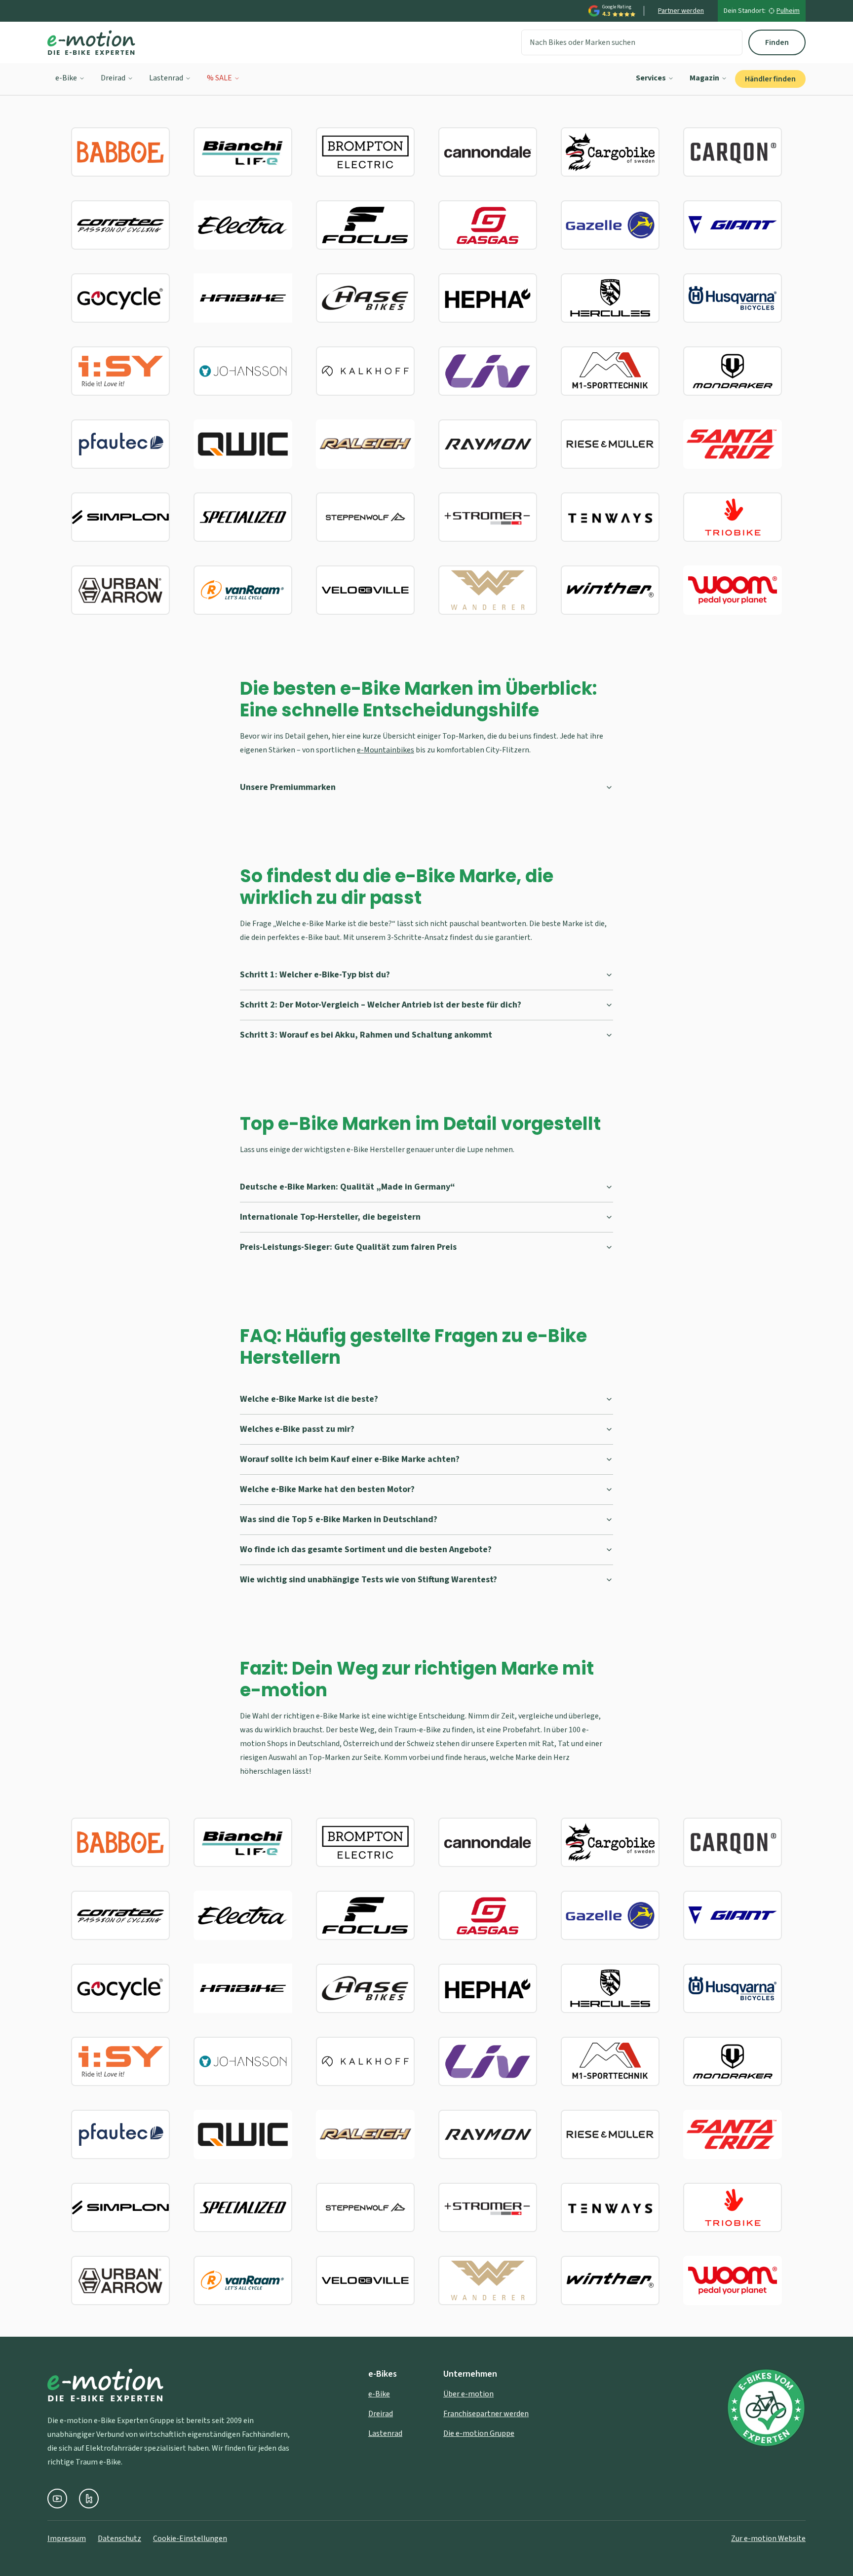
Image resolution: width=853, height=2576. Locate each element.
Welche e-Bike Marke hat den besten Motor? (327, 1489)
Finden (777, 42)
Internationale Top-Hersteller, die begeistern (330, 1217)
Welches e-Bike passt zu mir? (297, 1429)
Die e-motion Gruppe (479, 2433)
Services (651, 78)
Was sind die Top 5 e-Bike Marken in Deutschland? (339, 1519)
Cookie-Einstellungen (190, 2539)
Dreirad (113, 78)
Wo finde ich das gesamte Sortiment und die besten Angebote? (366, 1549)
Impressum (67, 2539)
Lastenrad (166, 78)
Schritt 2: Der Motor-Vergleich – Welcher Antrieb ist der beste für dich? (381, 1005)
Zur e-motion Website (768, 2539)
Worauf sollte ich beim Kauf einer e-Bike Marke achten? (350, 1459)
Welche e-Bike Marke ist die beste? (309, 1399)
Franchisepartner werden (486, 2414)
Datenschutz (119, 2539)
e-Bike (66, 78)
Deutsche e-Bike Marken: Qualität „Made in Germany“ (348, 1187)
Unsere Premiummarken (288, 787)
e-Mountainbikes (386, 750)
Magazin (704, 78)
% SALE (219, 78)
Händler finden (770, 79)
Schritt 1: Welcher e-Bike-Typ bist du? (315, 975)
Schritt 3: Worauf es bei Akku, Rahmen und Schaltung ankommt (366, 1035)
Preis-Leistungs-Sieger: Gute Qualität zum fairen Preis (348, 1247)
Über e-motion (468, 2394)
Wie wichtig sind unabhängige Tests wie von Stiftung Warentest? (368, 1580)
